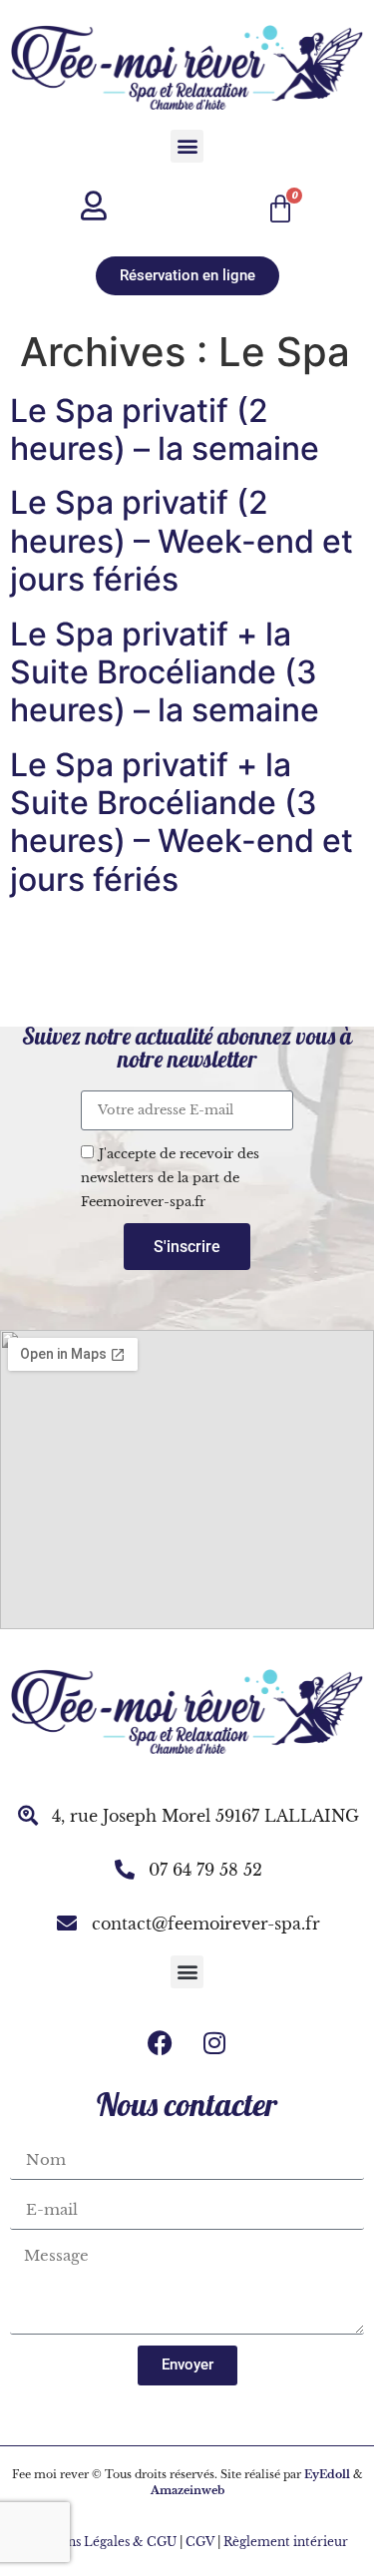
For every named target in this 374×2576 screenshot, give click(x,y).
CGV (200, 2542)
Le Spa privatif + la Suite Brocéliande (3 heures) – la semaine (165, 672)
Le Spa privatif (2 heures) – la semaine (165, 429)
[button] (187, 146)
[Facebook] (160, 2043)
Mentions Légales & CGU (100, 2542)
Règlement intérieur (287, 2542)
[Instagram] (214, 2043)
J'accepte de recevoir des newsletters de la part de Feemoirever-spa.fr (170, 1178)
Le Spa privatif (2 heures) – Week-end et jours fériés (182, 541)
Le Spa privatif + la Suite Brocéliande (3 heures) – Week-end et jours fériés (182, 822)
